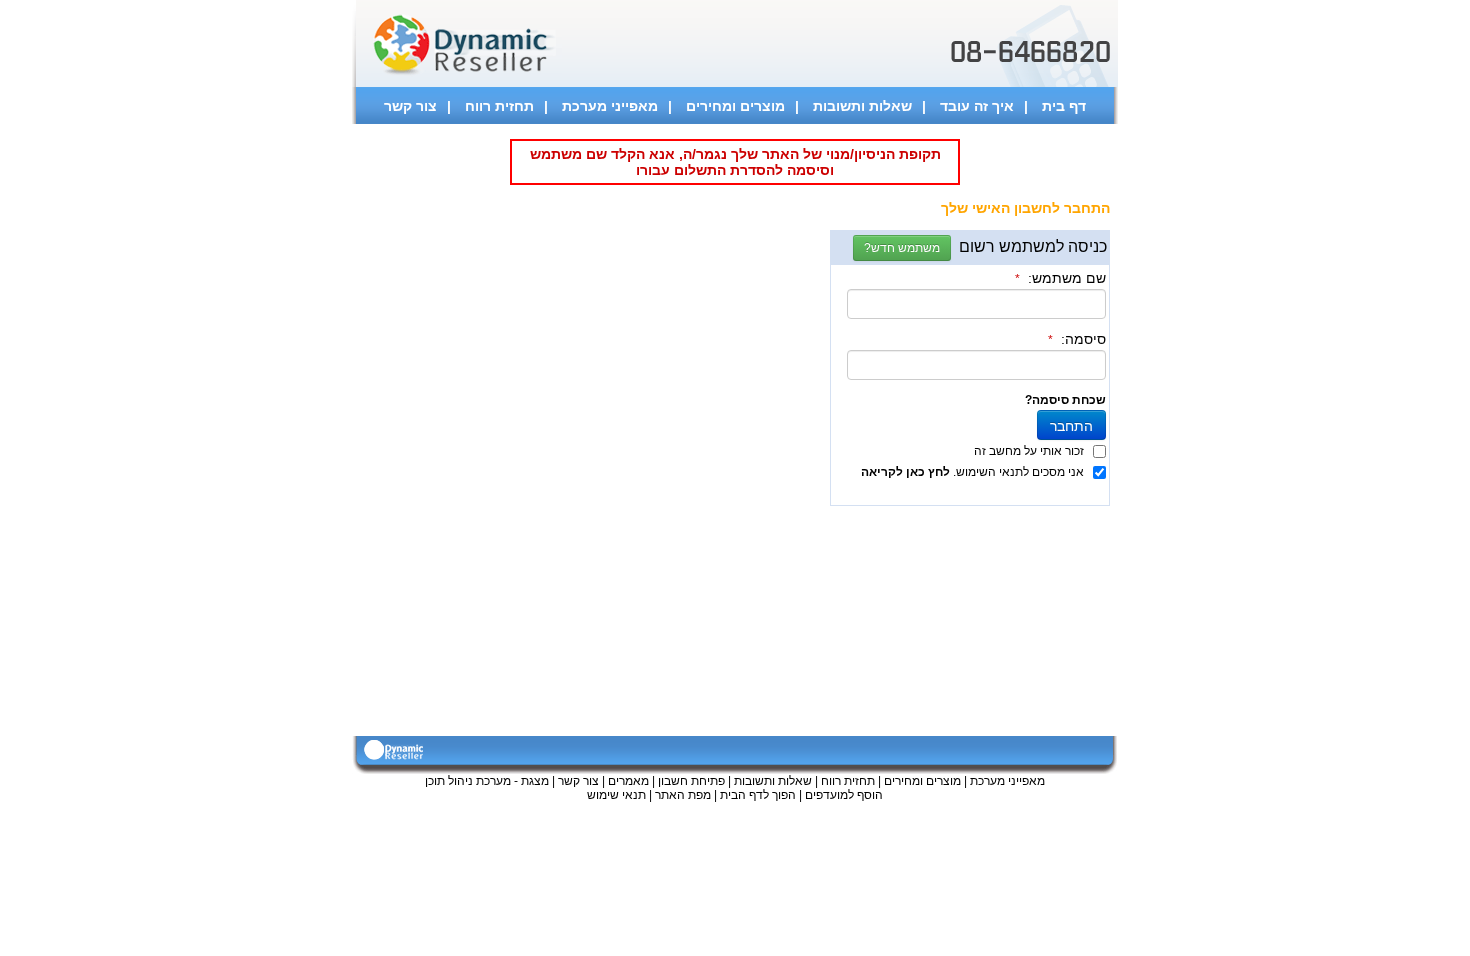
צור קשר (410, 106)
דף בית (1064, 106)
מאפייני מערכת (610, 106)
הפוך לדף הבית (758, 795)
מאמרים (628, 781)
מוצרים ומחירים (735, 106)
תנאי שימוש (616, 795)
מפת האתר (683, 795)
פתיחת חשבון (691, 781)
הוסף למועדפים (844, 795)
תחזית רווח (499, 106)
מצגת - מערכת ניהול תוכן (487, 781)
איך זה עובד (977, 106)
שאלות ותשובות (862, 106)
